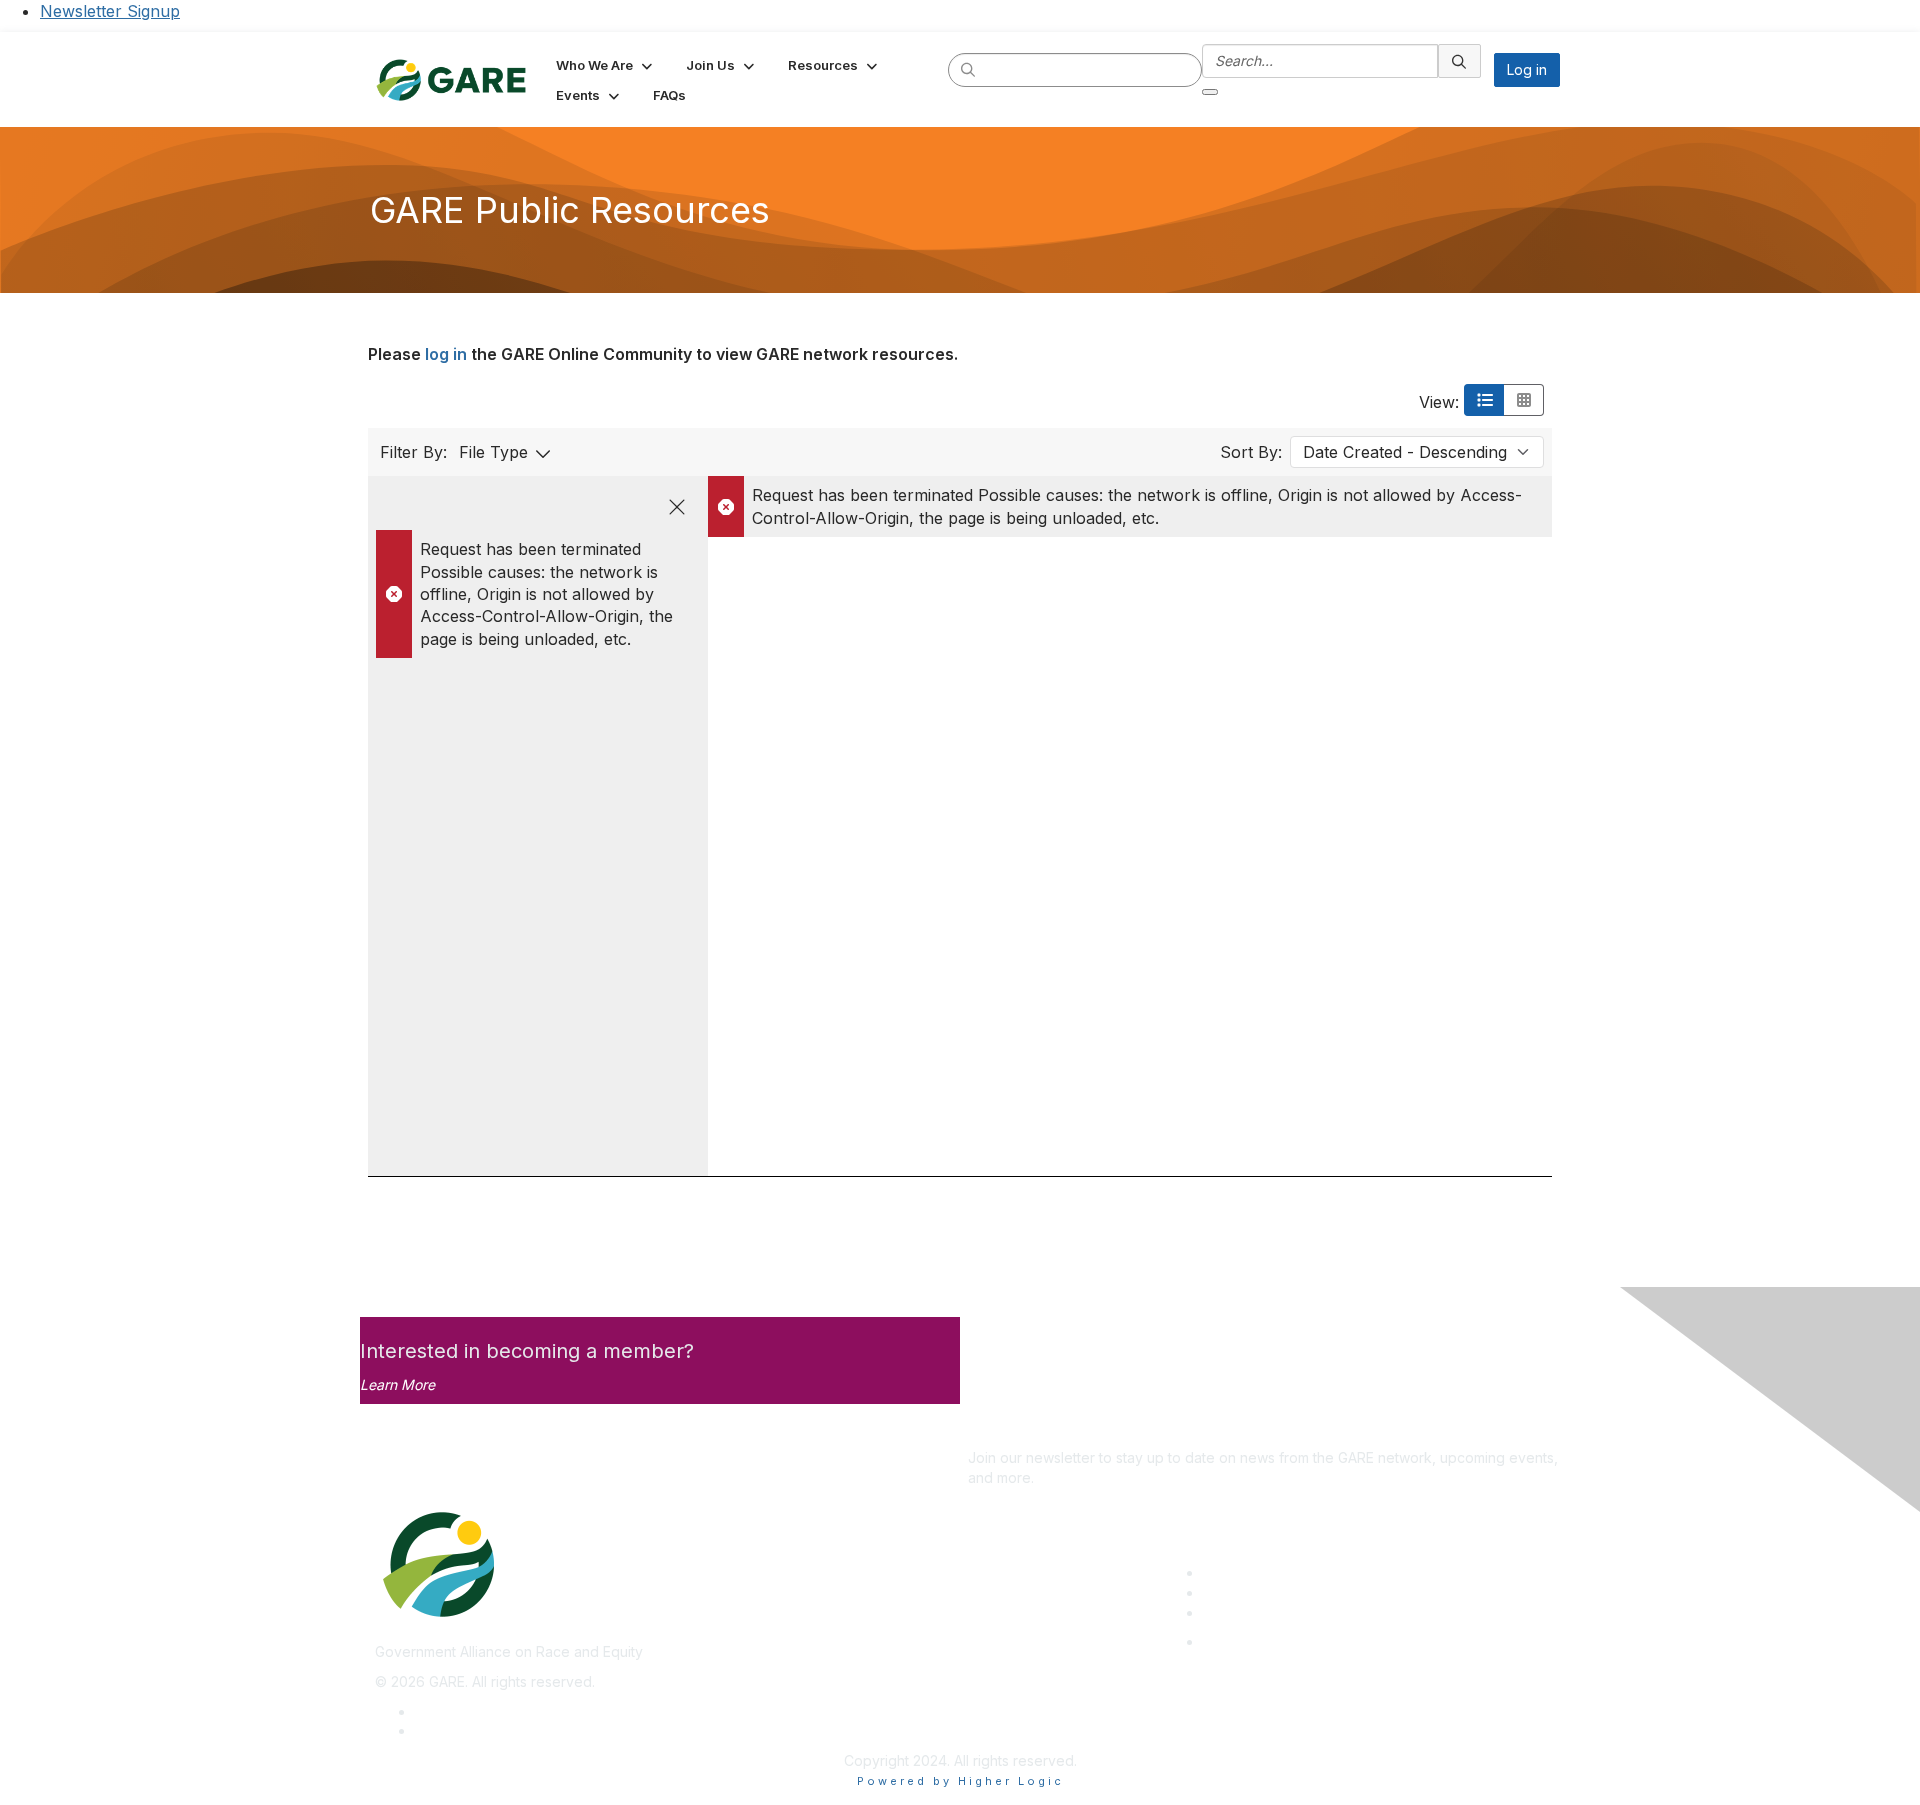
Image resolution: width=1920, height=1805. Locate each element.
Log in (1527, 69)
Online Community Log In (1284, 1641)
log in (446, 354)
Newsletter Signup (110, 11)
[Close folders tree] (677, 507)
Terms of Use (459, 1730)
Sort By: (1251, 452)
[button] (606, 65)
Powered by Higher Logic (960, 1781)
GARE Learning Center (1276, 1572)
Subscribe (1001, 1428)
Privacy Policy (461, 1711)
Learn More (397, 1384)
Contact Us (1239, 1612)
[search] (969, 69)
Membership (1244, 1592)
